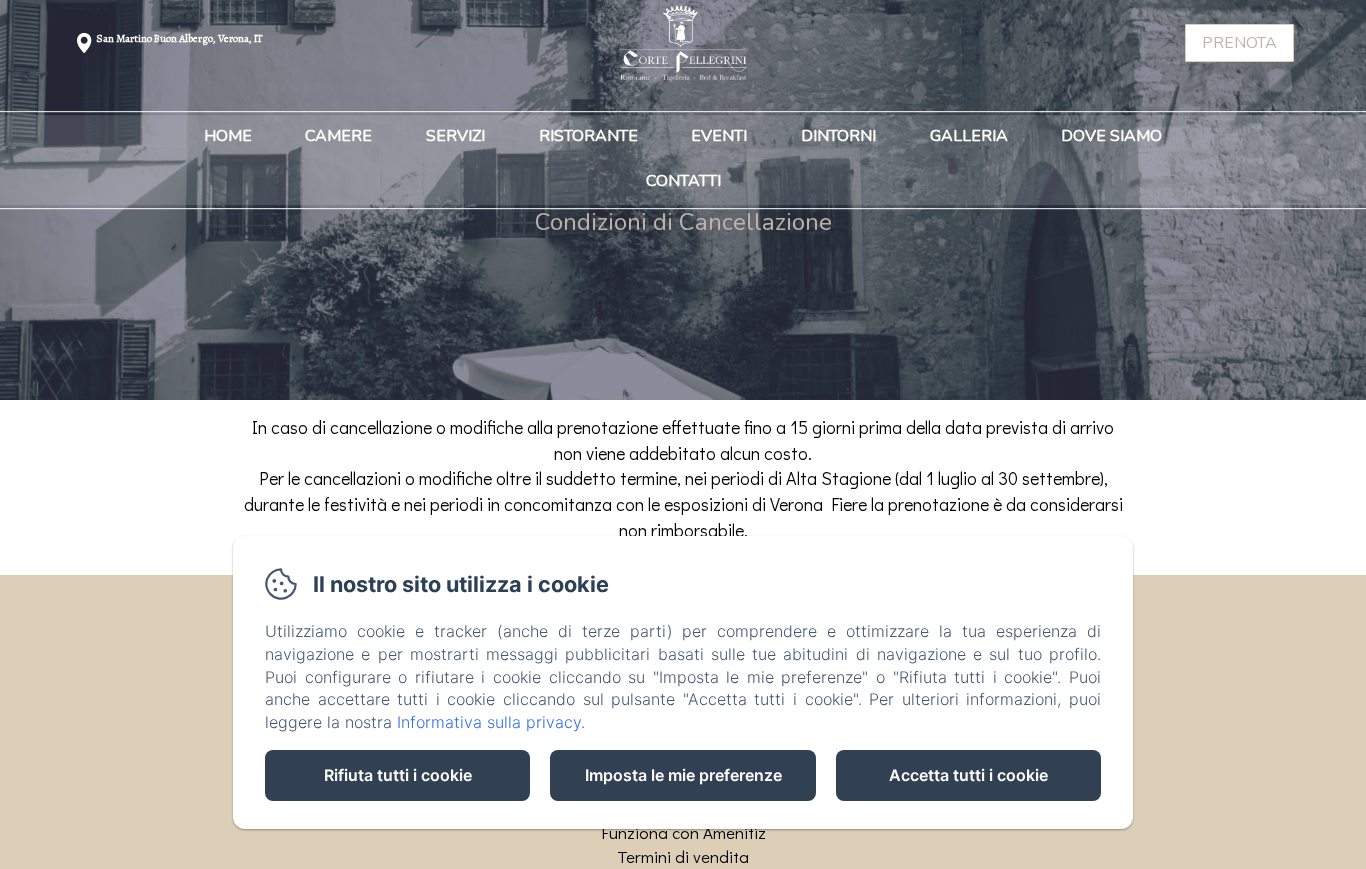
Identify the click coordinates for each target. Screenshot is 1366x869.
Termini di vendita (683, 856)
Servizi (455, 137)
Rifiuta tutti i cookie (398, 775)
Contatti (683, 182)
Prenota (1239, 43)
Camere (338, 137)
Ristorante (588, 137)
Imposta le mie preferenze (683, 775)
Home (228, 137)
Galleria (969, 137)
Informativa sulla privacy (489, 722)
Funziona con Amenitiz (683, 832)
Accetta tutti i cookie (968, 775)
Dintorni (838, 137)
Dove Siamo (1111, 137)
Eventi (719, 137)
